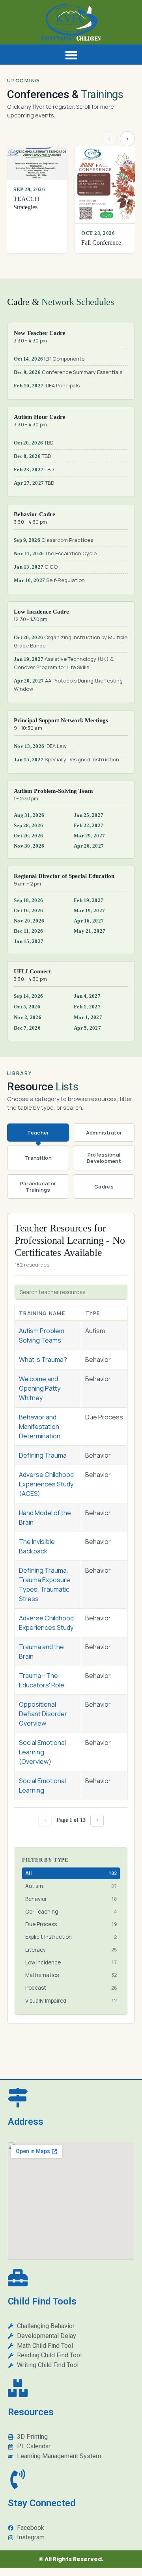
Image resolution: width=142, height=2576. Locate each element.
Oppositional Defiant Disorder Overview (43, 1714)
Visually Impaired (71, 2001)
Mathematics (71, 1975)
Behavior (71, 1899)
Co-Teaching (71, 1912)
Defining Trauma (43, 1455)
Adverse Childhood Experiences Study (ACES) (46, 1484)
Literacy (71, 1950)
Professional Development (104, 1158)
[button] (71, 55)
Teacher (38, 1133)
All (71, 1873)
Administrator (104, 1133)
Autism (71, 1886)
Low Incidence (71, 1962)
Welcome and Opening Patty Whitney (40, 1388)
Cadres (104, 1187)
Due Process (71, 1924)
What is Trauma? (43, 1360)
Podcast (71, 1988)
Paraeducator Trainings (38, 1187)
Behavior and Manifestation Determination (40, 1427)
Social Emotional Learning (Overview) (42, 1752)
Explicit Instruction (71, 1937)
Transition (38, 1158)
